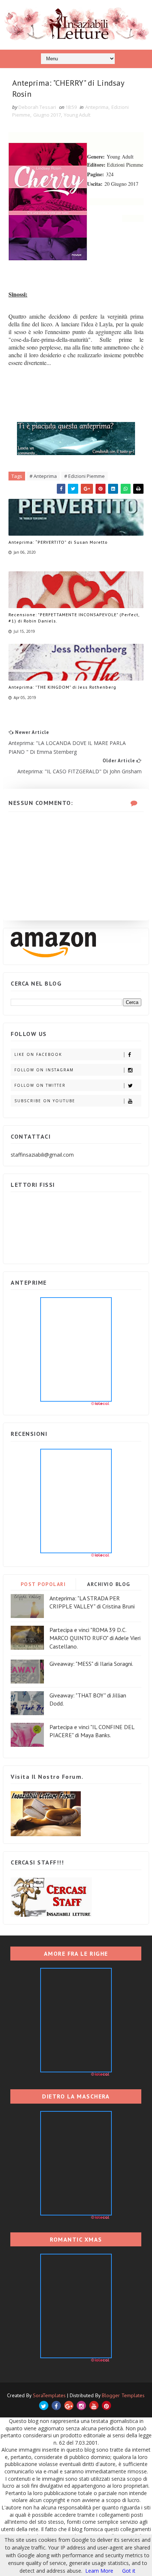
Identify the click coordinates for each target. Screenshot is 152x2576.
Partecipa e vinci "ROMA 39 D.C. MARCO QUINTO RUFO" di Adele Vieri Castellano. (95, 1638)
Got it (129, 2571)
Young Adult (77, 115)
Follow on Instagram (44, 1070)
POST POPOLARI (43, 1584)
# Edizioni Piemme (84, 476)
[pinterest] (106, 2405)
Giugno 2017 (47, 115)
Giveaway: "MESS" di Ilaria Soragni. (91, 1664)
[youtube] (94, 2405)
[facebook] (56, 2405)
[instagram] (81, 2405)
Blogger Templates (123, 2395)
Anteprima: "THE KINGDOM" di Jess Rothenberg (62, 687)
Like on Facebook (38, 1054)
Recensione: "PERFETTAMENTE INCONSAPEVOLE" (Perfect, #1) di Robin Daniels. (74, 618)
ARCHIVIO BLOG (109, 1584)
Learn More (99, 2571)
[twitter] (44, 2405)
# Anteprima (43, 476)
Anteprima (97, 107)
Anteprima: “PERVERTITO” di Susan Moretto (58, 542)
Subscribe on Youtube (45, 1101)
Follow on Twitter (40, 1085)
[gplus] (69, 2405)
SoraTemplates (49, 2395)
